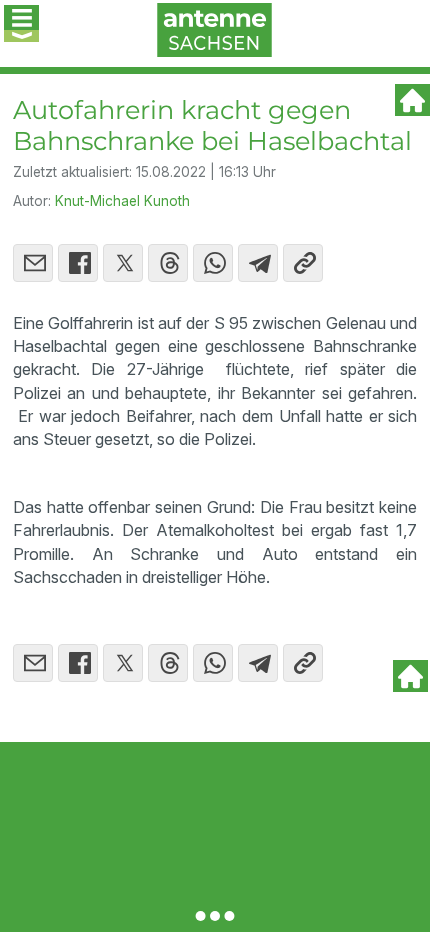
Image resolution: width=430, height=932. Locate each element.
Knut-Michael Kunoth (122, 201)
